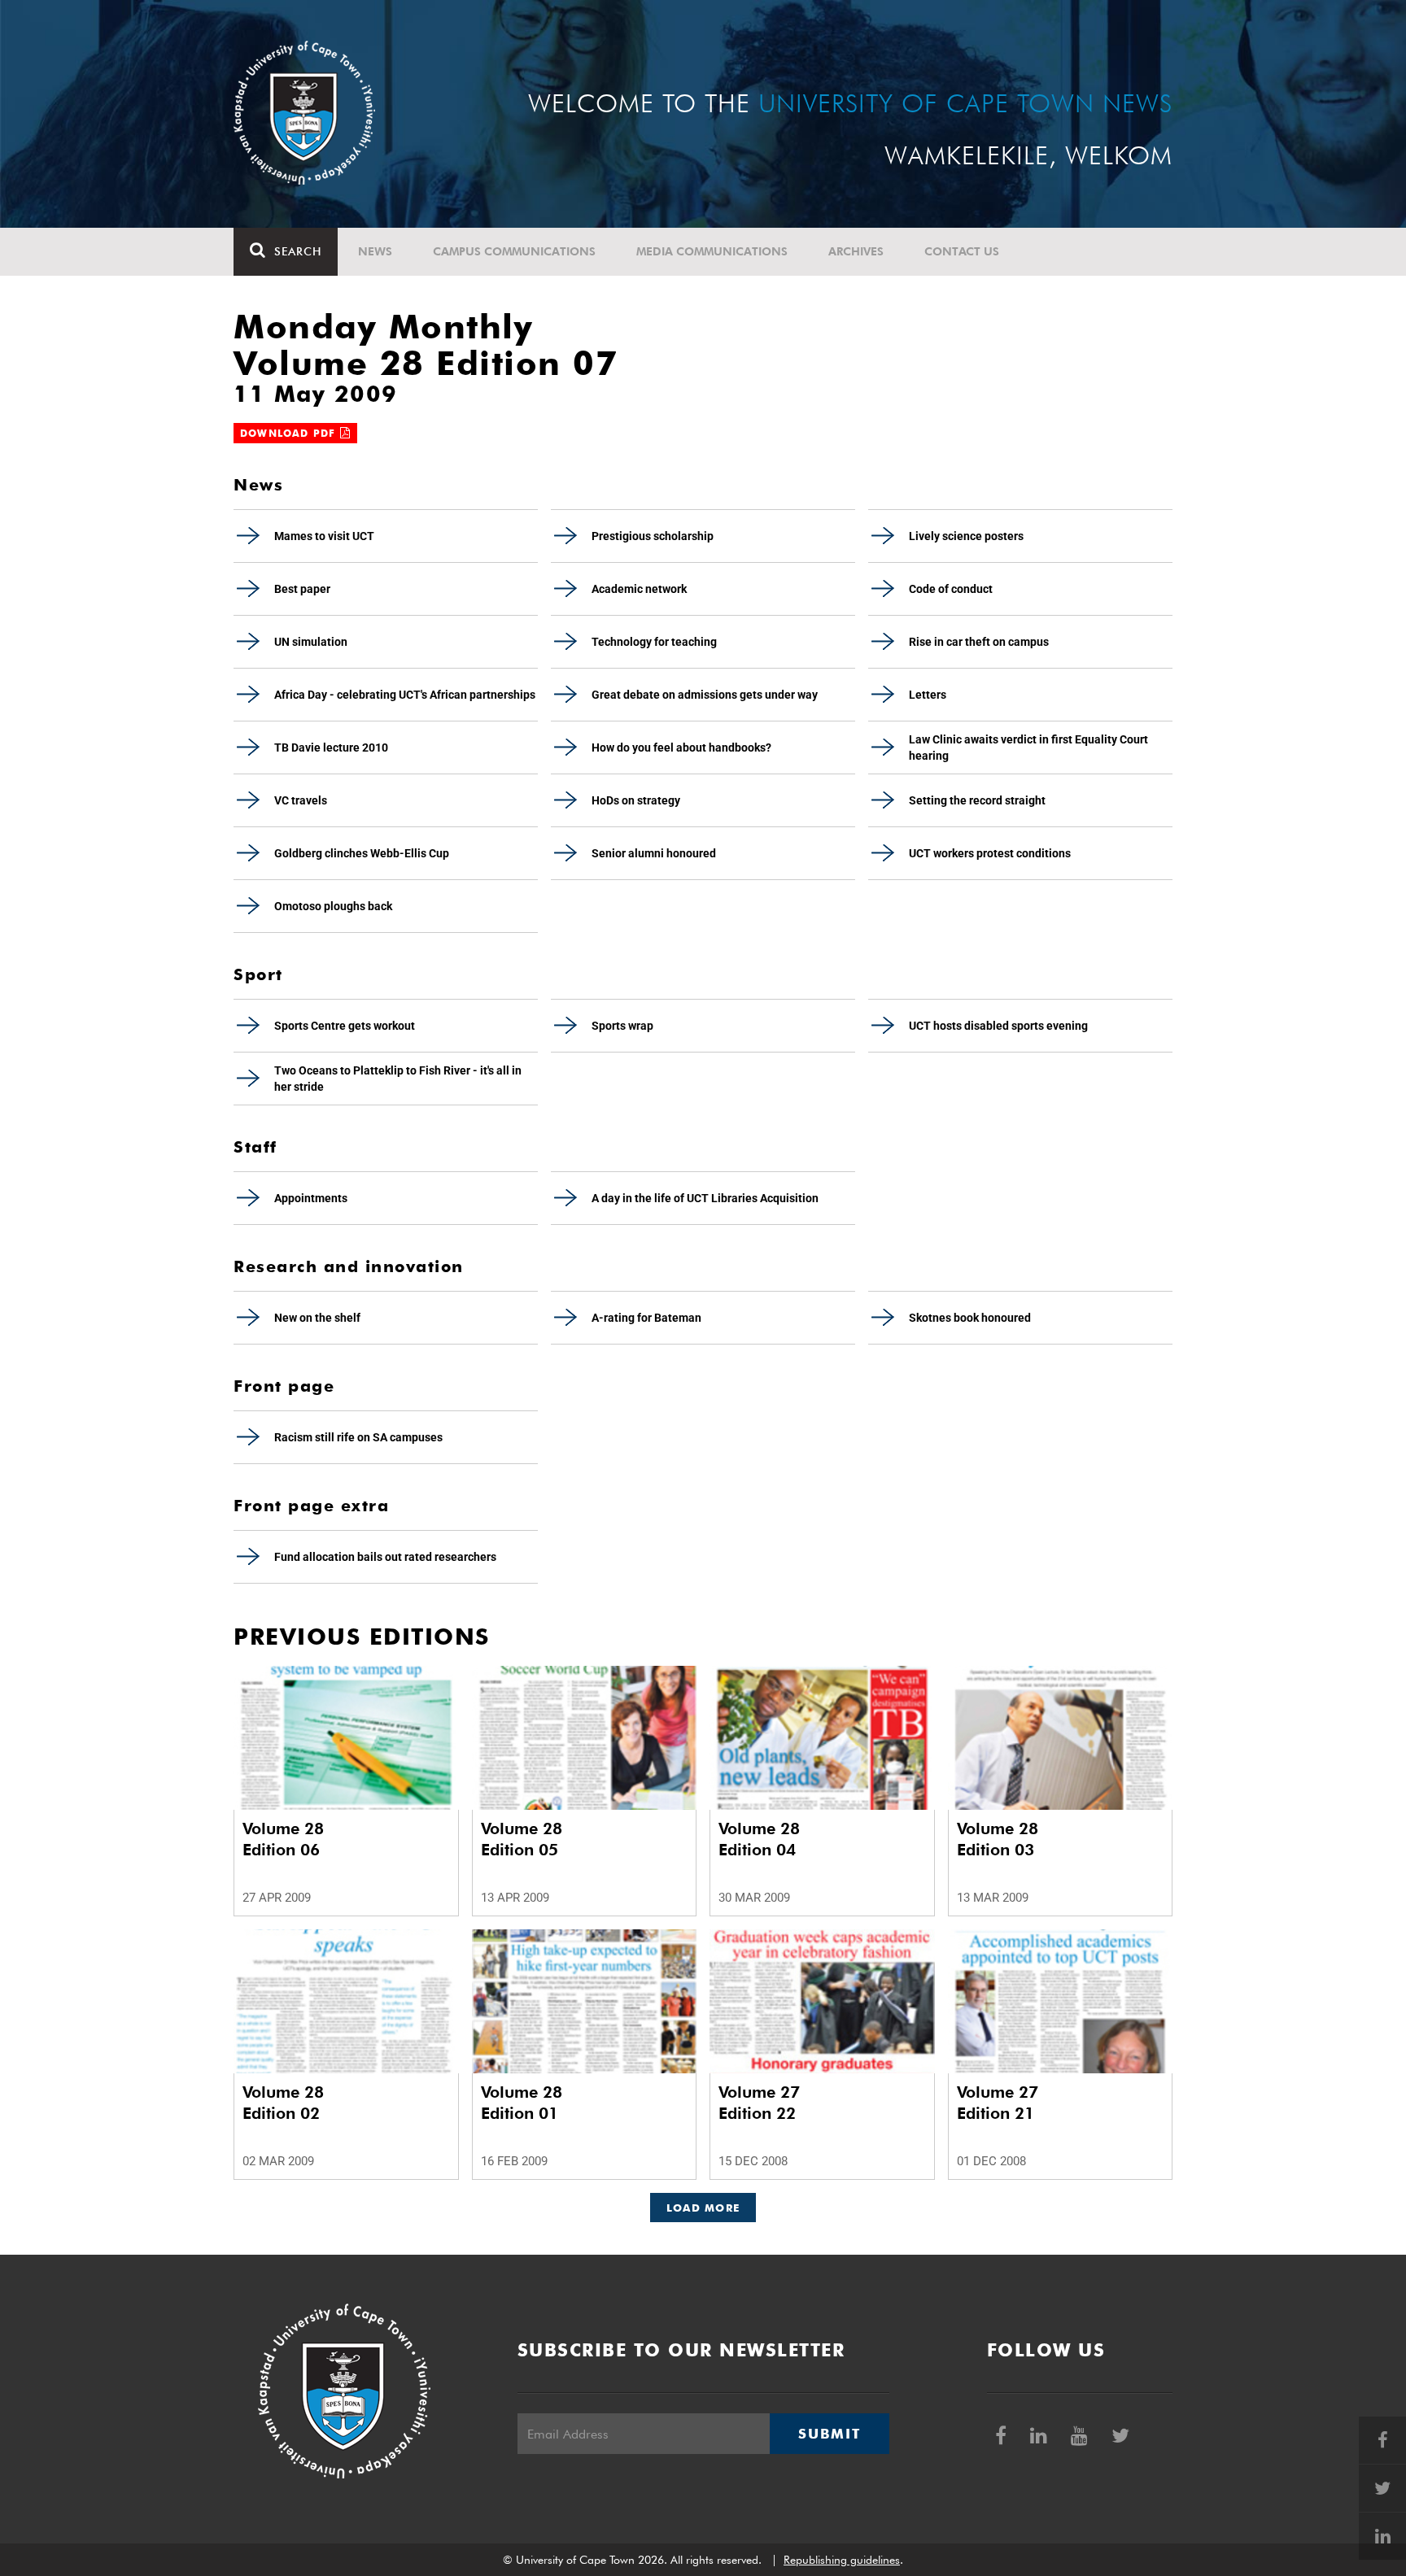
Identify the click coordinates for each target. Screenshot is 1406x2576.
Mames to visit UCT (324, 536)
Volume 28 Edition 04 (759, 1839)
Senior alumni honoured (654, 853)
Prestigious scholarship (653, 536)
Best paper (302, 589)
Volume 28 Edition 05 (522, 1839)
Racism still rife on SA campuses (358, 1437)
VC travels (301, 800)
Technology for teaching (654, 642)
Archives (856, 251)
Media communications (712, 251)
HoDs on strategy (636, 800)
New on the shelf (317, 1318)
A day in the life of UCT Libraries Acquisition (705, 1198)
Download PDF (290, 433)
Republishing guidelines (842, 2560)
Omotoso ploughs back (333, 906)
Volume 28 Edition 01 (522, 2103)
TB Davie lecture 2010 (331, 748)
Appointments (311, 1198)
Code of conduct (951, 589)
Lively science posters (966, 536)
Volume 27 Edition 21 (998, 2103)
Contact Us (962, 251)
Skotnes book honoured (970, 1318)
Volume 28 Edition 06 (283, 1839)
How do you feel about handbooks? (681, 748)
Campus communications (514, 251)
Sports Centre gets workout (345, 1026)
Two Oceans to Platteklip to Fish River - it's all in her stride (398, 1079)
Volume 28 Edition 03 (998, 1839)
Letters (928, 695)
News (375, 251)
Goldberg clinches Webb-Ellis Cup (362, 853)
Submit (829, 2434)
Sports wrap (622, 1026)
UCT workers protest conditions (990, 853)
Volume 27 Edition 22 (759, 2103)
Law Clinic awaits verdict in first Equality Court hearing (1028, 748)
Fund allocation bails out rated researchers (385, 1557)
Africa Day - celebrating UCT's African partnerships (405, 695)
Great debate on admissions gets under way (705, 695)
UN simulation (311, 642)
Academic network (639, 589)
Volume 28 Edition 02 (283, 2103)
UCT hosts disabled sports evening (998, 1026)
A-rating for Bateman (646, 1318)
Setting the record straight (977, 800)
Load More (703, 2208)
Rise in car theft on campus (979, 642)
